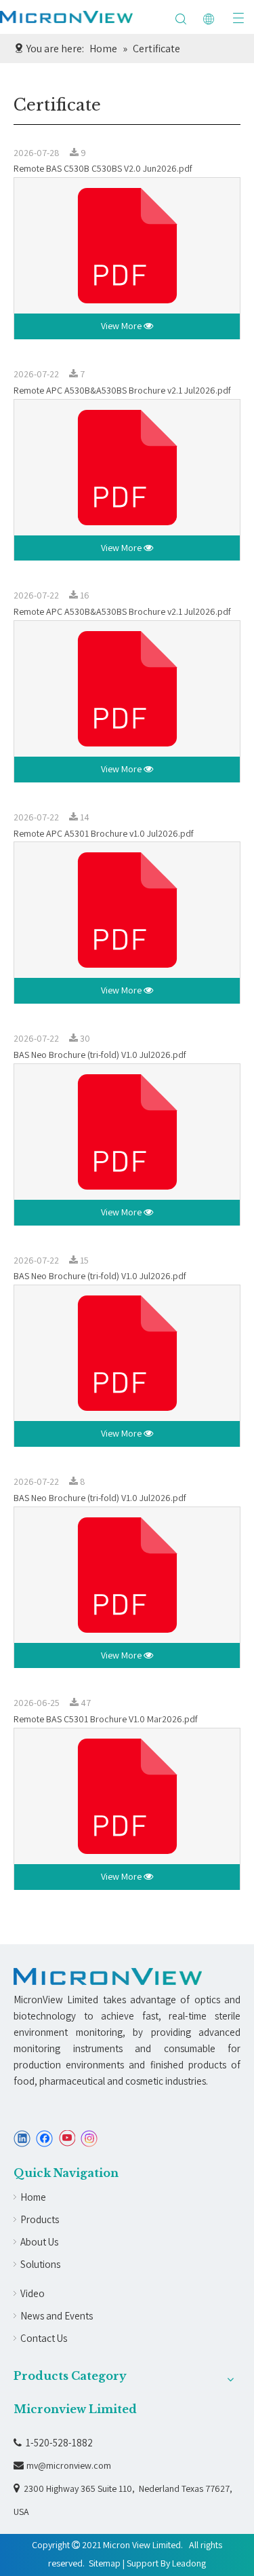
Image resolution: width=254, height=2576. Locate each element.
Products (40, 2219)
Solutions (40, 2264)
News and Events (57, 2316)
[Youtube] (67, 2139)
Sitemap (105, 2563)
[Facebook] (44, 2139)
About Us (39, 2242)
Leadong (189, 2563)
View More (122, 326)
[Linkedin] (22, 2139)
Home (33, 2197)
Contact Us (44, 2338)
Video (33, 2293)
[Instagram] (89, 2139)
